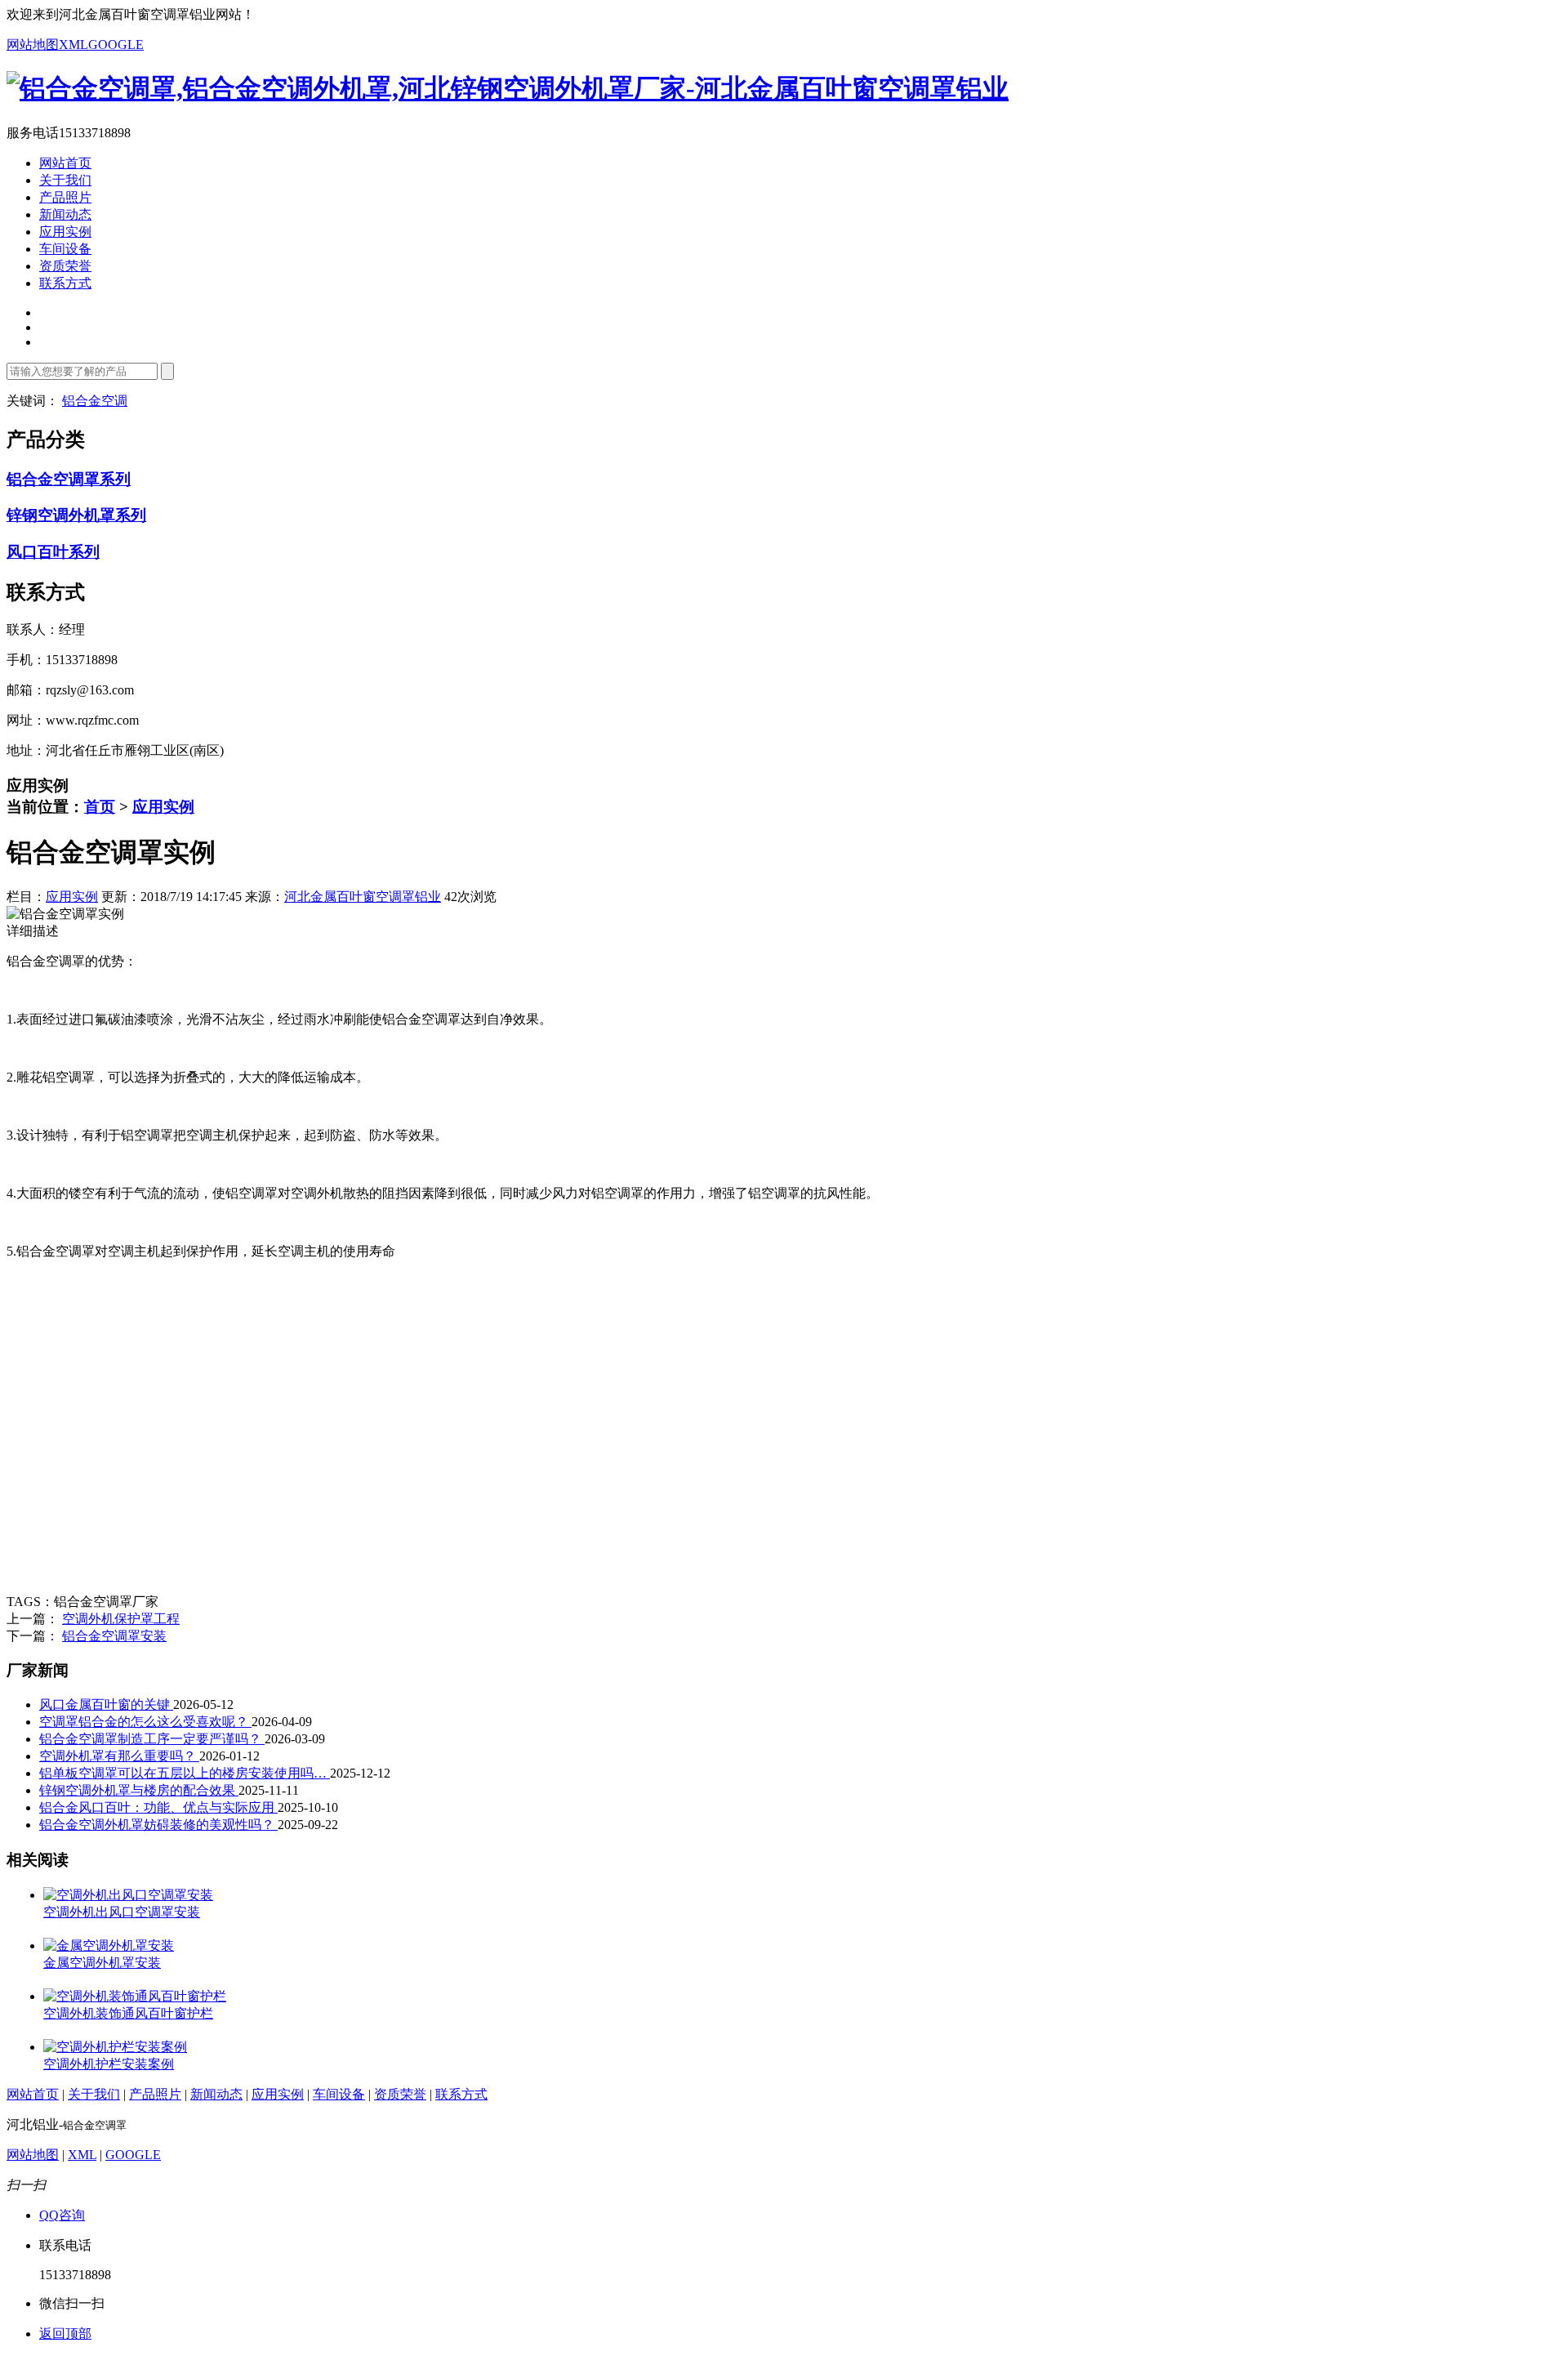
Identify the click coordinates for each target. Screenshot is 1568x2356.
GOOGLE (116, 45)
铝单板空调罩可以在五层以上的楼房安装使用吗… (185, 1773)
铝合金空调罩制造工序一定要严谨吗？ (152, 1739)
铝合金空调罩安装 (114, 1636)
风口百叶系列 (53, 552)
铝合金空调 (95, 401)
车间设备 (65, 249)
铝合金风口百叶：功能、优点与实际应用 (158, 1807)
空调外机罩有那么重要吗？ (119, 1756)
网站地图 (33, 45)
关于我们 (65, 180)
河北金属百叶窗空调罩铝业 (363, 897)
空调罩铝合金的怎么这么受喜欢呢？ (145, 1722)
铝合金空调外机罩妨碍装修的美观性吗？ (158, 1825)
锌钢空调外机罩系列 (76, 515)
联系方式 (65, 283)
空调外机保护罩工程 (121, 1619)
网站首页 (65, 163)
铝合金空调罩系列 (69, 479)
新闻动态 (65, 214)
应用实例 (65, 232)
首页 (100, 807)
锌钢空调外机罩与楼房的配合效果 (139, 1790)
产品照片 (65, 197)
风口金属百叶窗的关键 (106, 1705)
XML (73, 45)
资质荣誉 (65, 266)
